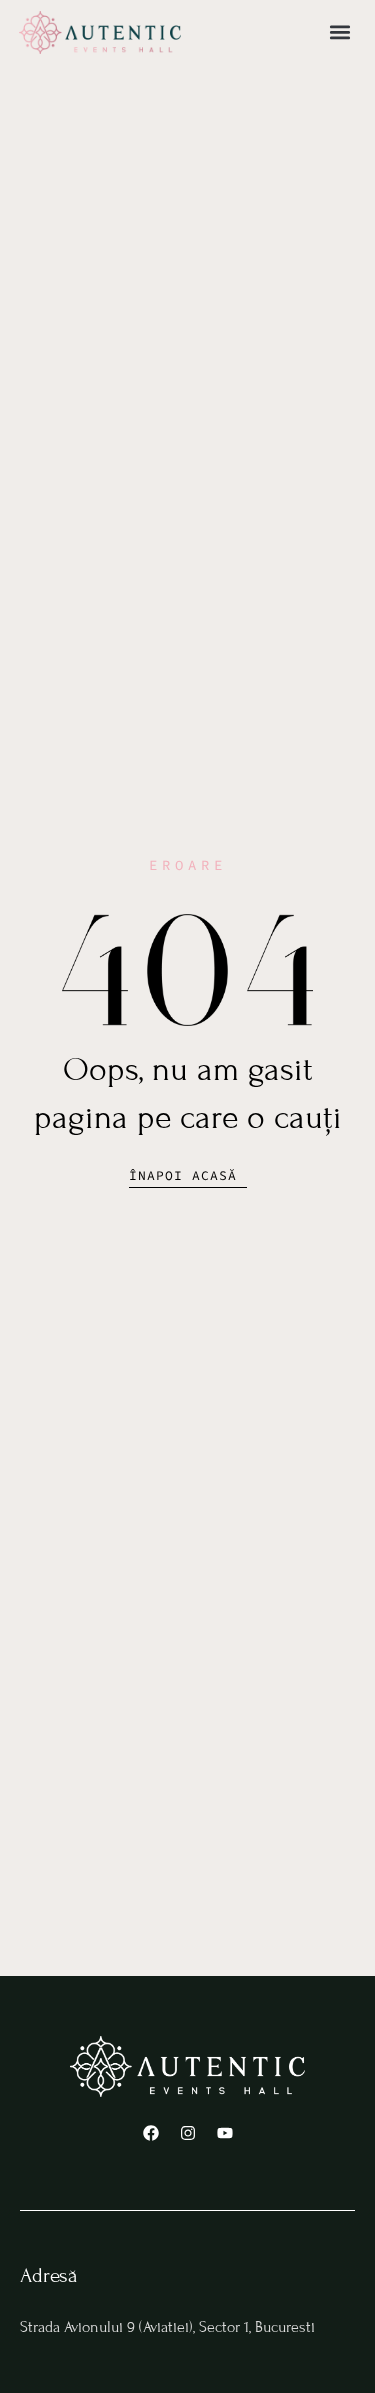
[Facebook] (151, 2133)
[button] (339, 32)
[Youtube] (225, 2133)
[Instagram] (188, 2133)
